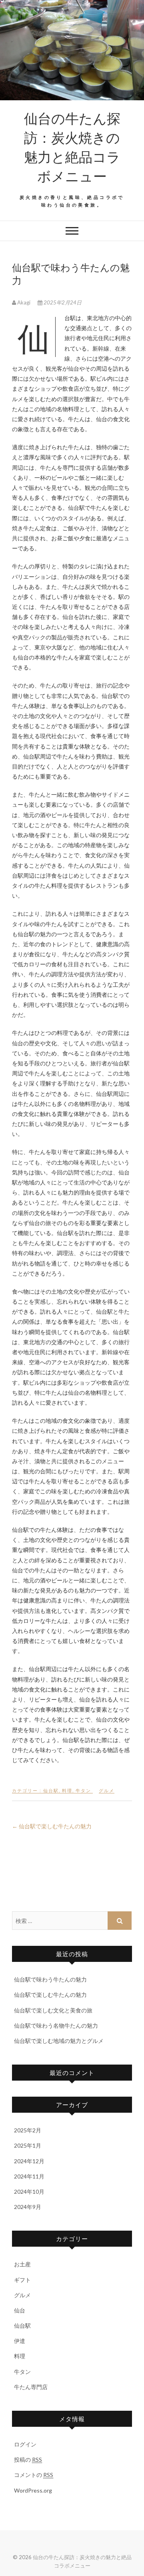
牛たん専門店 (31, 2387)
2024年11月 (29, 2176)
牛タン (83, 1790)
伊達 (20, 2341)
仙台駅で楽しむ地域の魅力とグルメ (59, 2041)
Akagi (24, 302)
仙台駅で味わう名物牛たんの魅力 (56, 2025)
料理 (67, 1790)
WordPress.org (33, 2490)
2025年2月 (28, 2130)
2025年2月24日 (62, 302)
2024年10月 (29, 2192)
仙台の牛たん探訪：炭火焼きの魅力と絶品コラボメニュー (72, 147)
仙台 (20, 2310)
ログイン (25, 2444)
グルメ (107, 1790)
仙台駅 (51, 1790)
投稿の (28, 2459)
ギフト (22, 2280)
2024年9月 (28, 2207)
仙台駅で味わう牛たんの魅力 (50, 1979)
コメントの (34, 2475)
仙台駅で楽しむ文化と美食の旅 (53, 2010)
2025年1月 (28, 2145)
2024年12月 (29, 2161)
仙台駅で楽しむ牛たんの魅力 (52, 1826)
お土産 (22, 2264)
